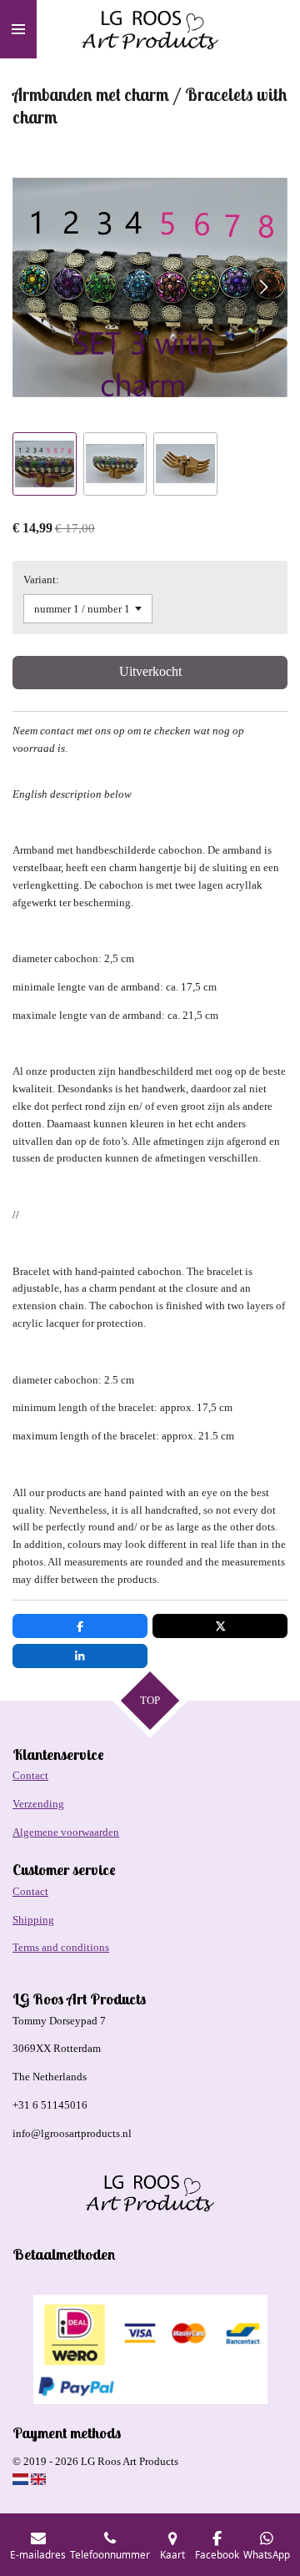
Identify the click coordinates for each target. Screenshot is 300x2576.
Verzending (38, 1804)
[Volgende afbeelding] (262, 288)
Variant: (41, 580)
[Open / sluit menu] (18, 29)
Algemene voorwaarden (66, 1832)
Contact (30, 1775)
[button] (45, 464)
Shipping (33, 1920)
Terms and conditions (61, 1947)
